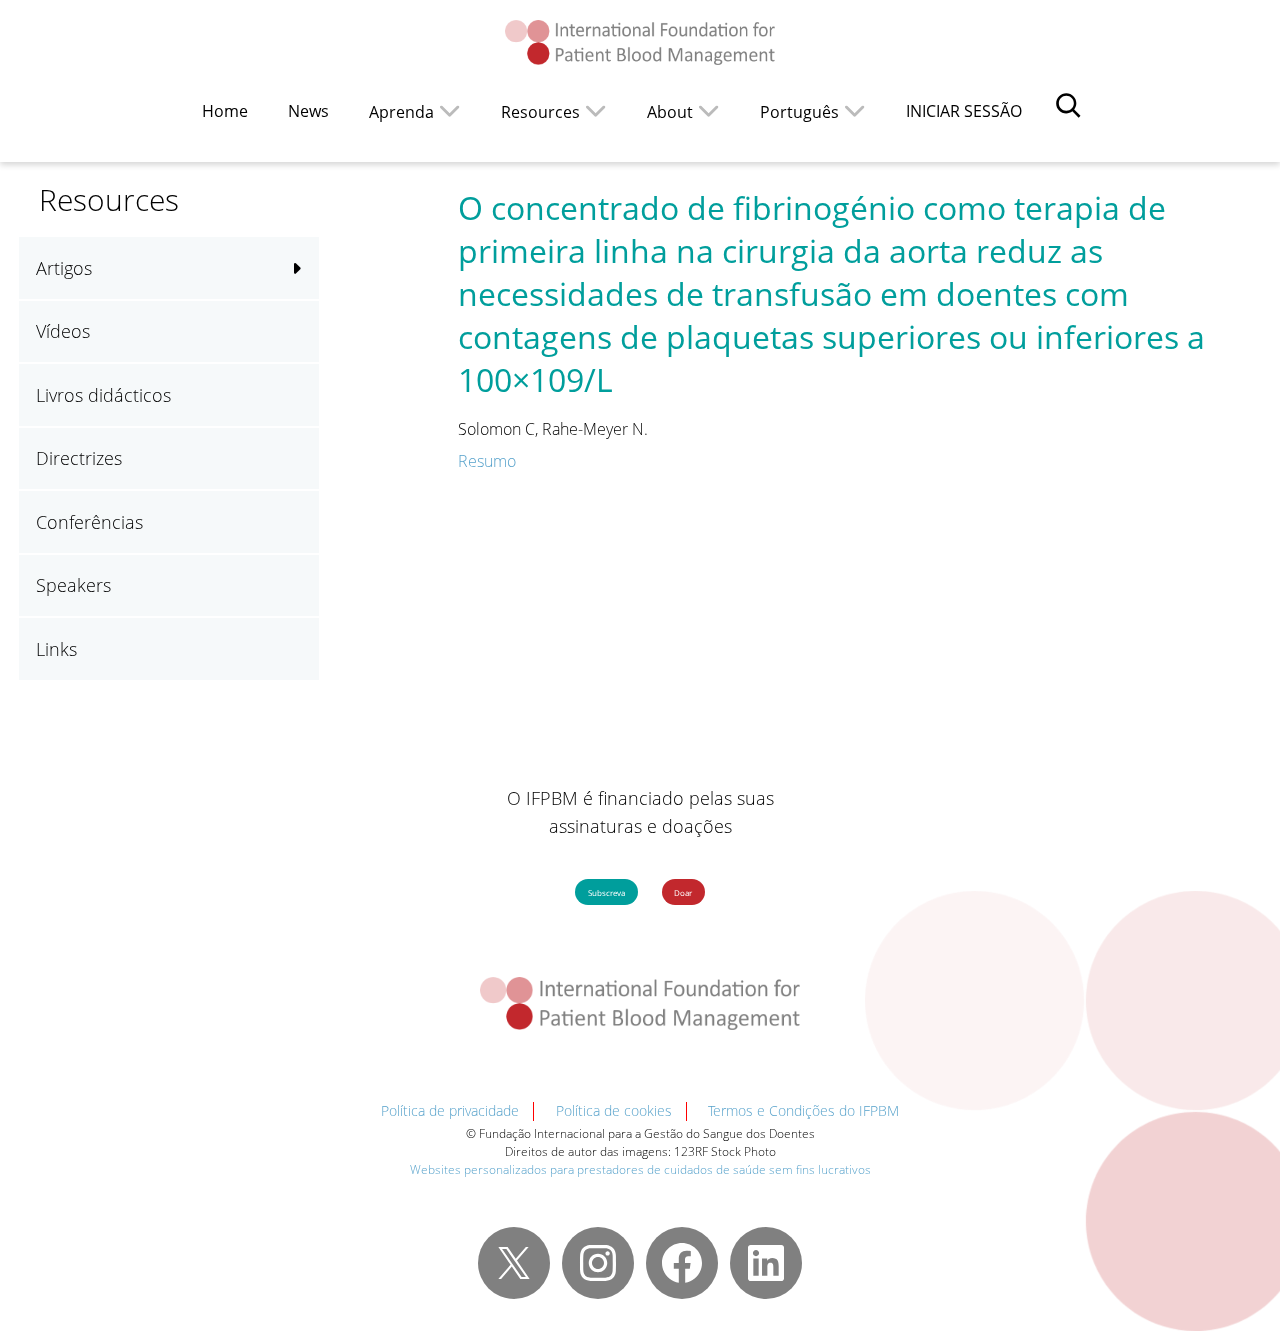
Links (56, 649)
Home (225, 111)
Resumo (487, 461)
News (308, 111)
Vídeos (63, 331)
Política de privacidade (450, 1110)
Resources (540, 112)
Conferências (89, 522)
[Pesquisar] (1068, 105)
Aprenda (401, 112)
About (670, 112)
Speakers (73, 585)
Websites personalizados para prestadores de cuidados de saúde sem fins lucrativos (640, 1169)
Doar (683, 892)
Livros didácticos (103, 395)
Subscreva (606, 892)
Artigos (64, 268)
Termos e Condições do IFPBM (803, 1110)
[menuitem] (813, 110)
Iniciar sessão (964, 111)
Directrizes (79, 458)
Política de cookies (614, 1110)
